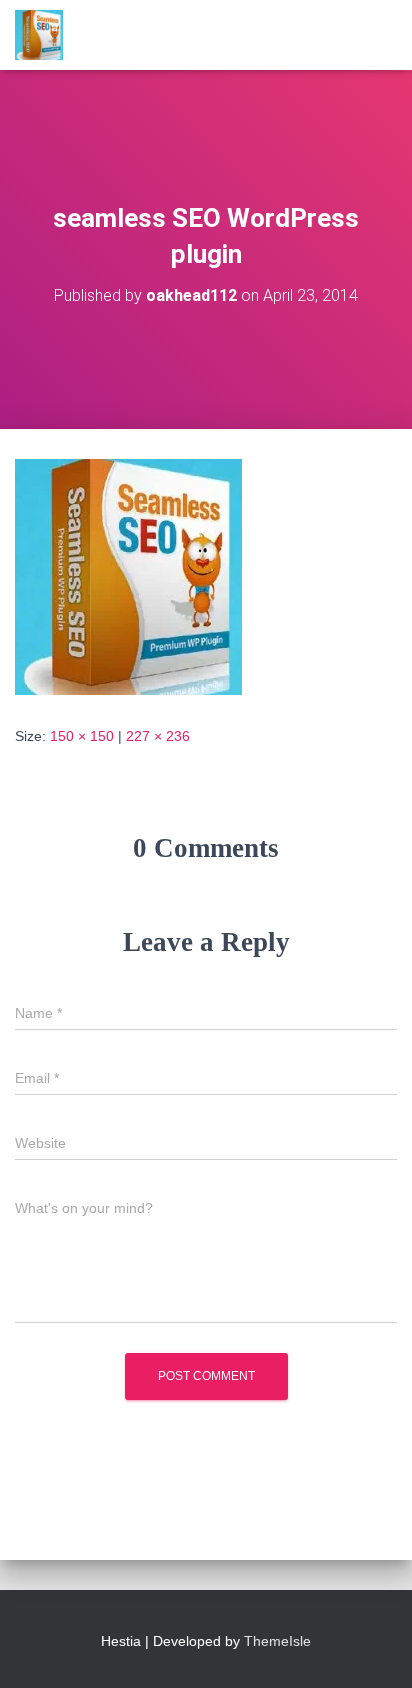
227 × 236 (158, 736)
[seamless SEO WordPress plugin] (128, 575)
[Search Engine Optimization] (46, 35)
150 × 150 (82, 736)
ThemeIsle (277, 1641)
